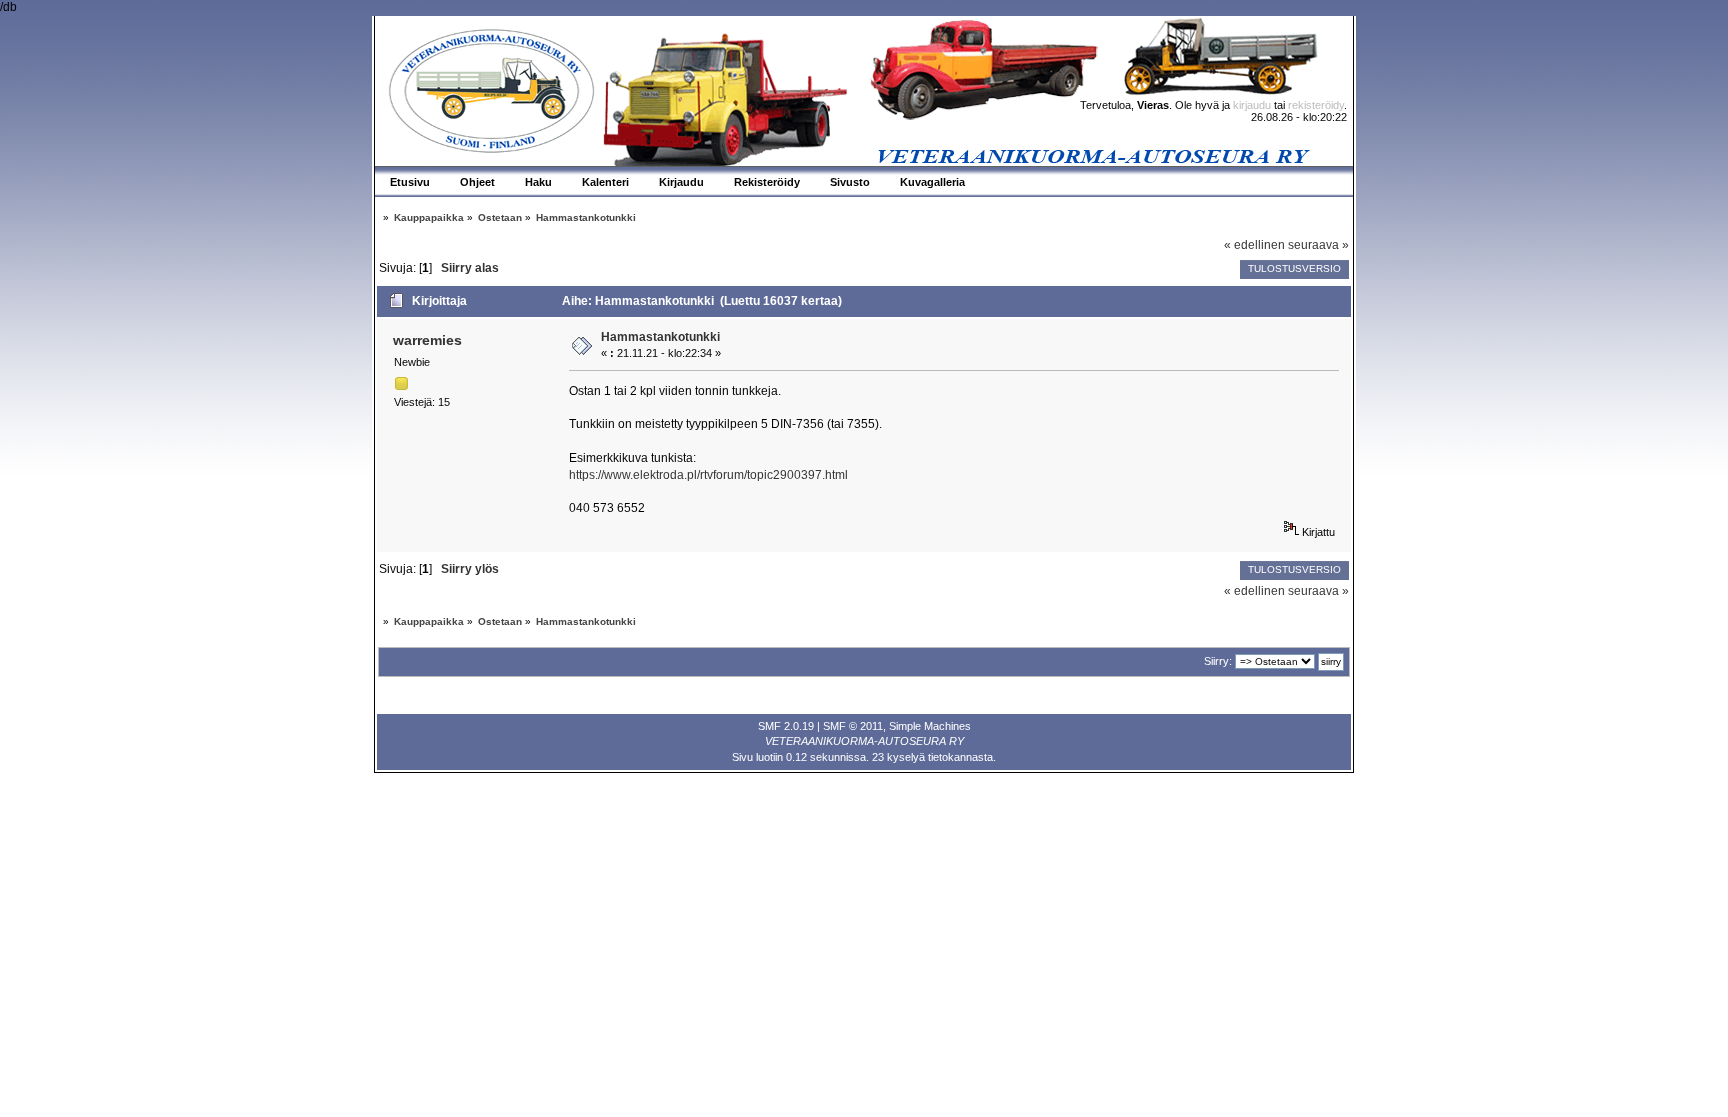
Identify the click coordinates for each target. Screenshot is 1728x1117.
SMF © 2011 (853, 726)
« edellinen (1254, 245)
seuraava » (1318, 245)
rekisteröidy (1316, 105)
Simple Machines (930, 726)
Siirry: (1218, 661)
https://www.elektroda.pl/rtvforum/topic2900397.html (708, 475)
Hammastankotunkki (660, 337)
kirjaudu (1252, 105)
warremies (427, 340)
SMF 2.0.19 (786, 726)
